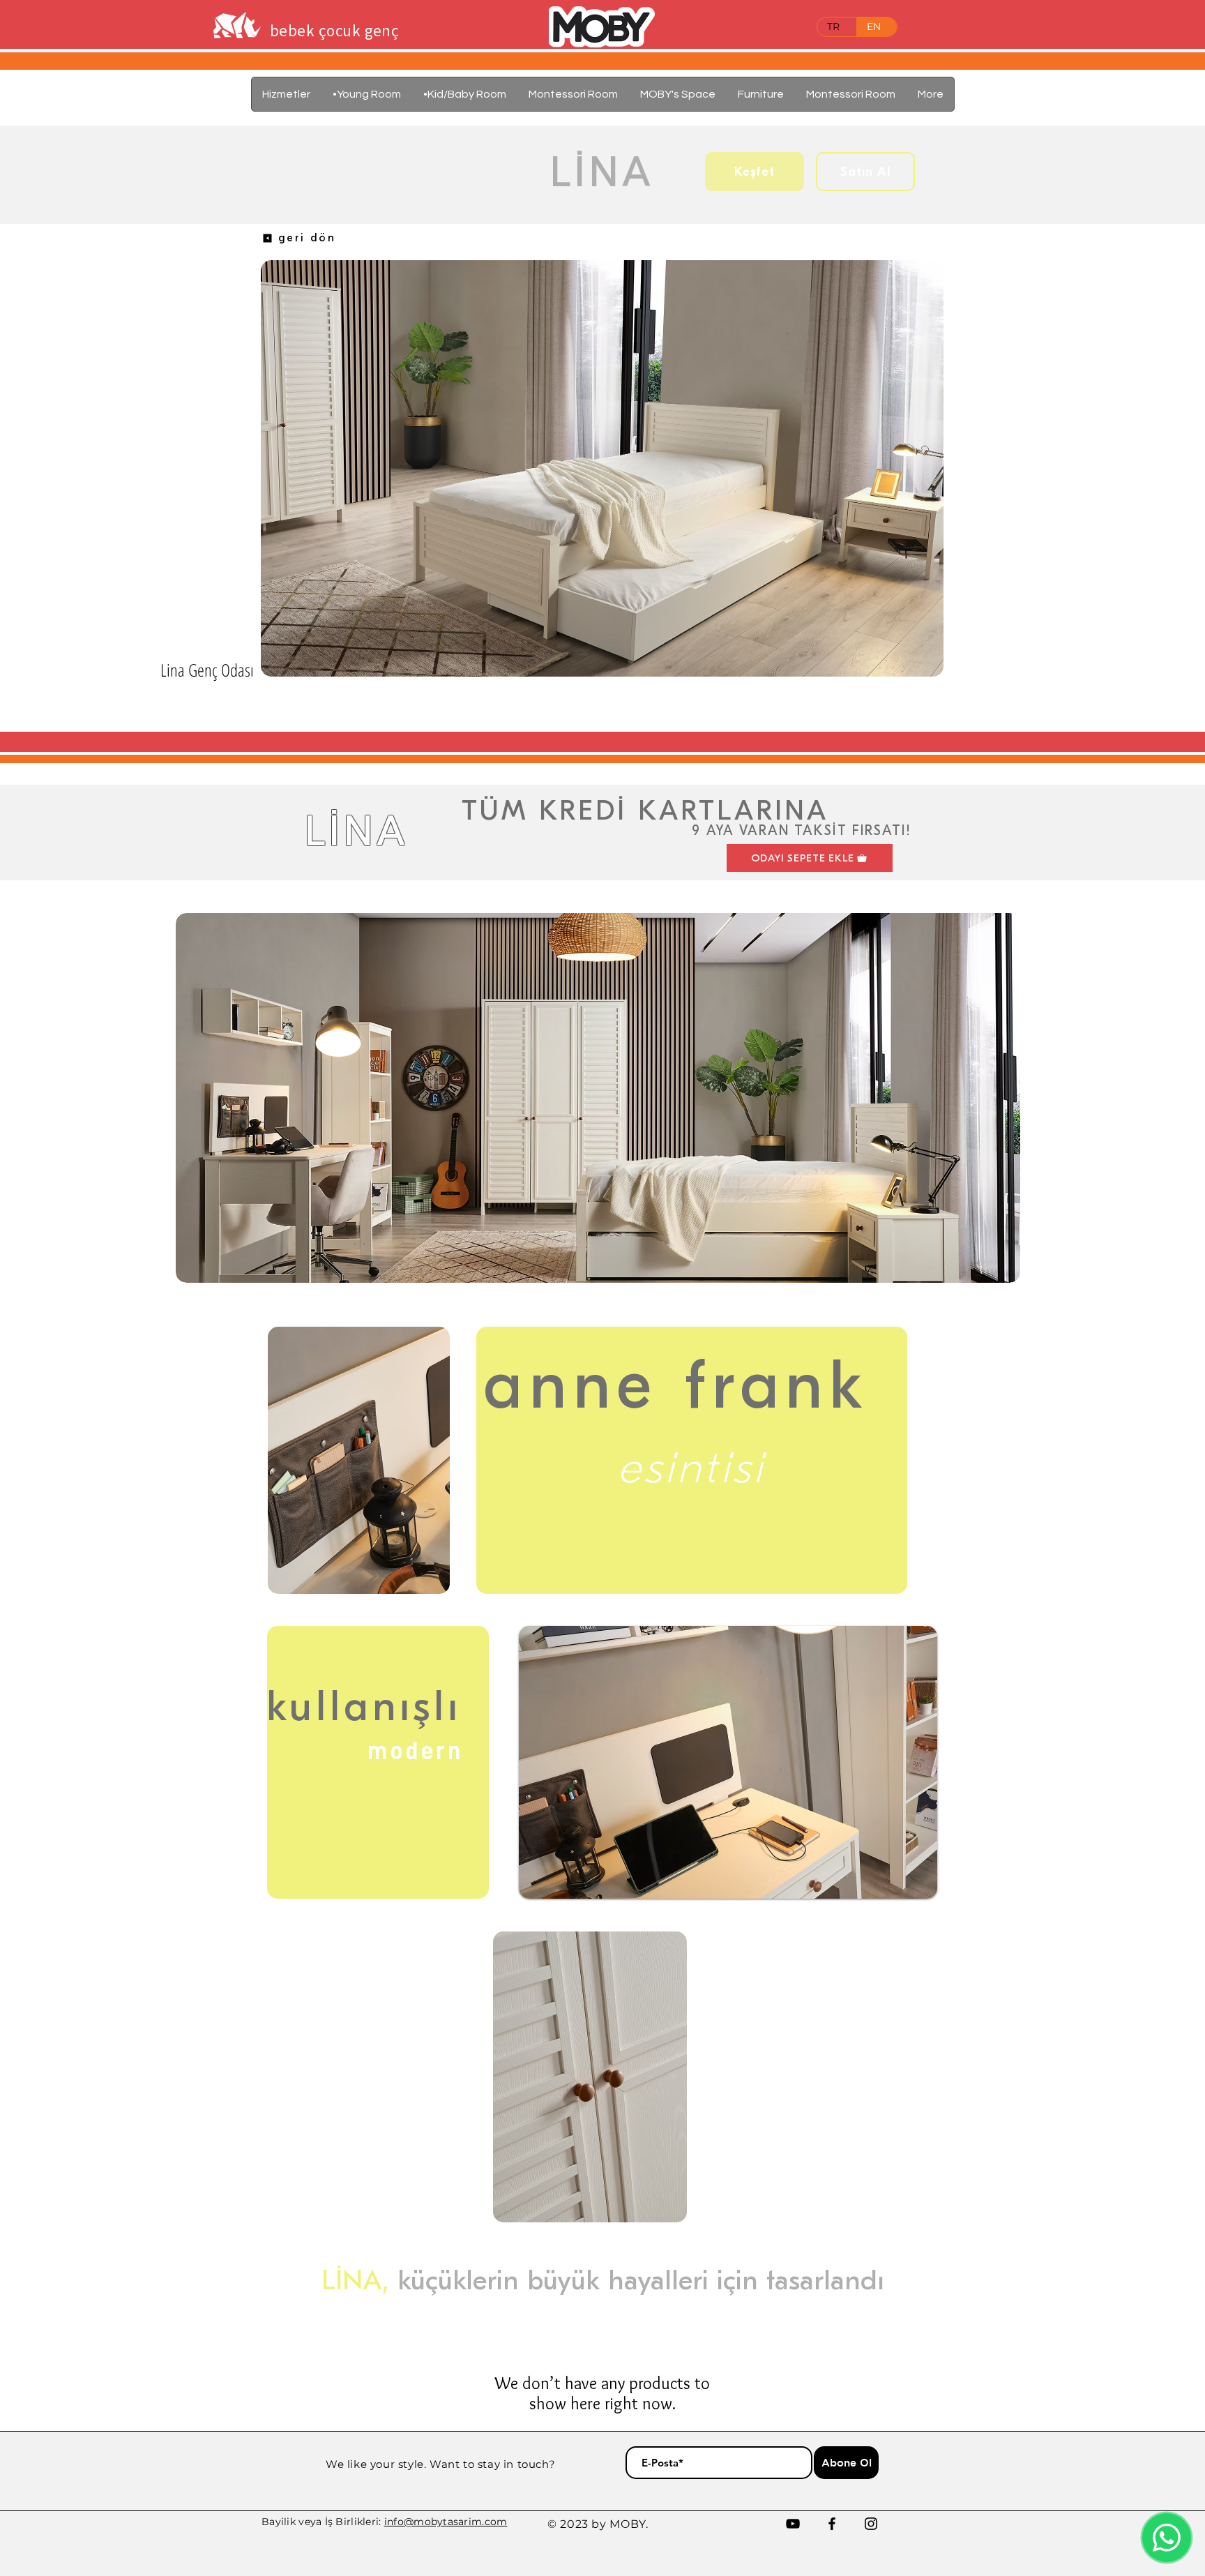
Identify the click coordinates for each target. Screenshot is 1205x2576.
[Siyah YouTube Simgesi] (793, 2524)
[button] (761, 94)
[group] (608, 716)
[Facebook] (832, 2524)
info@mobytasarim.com (446, 2522)
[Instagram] (871, 2524)
